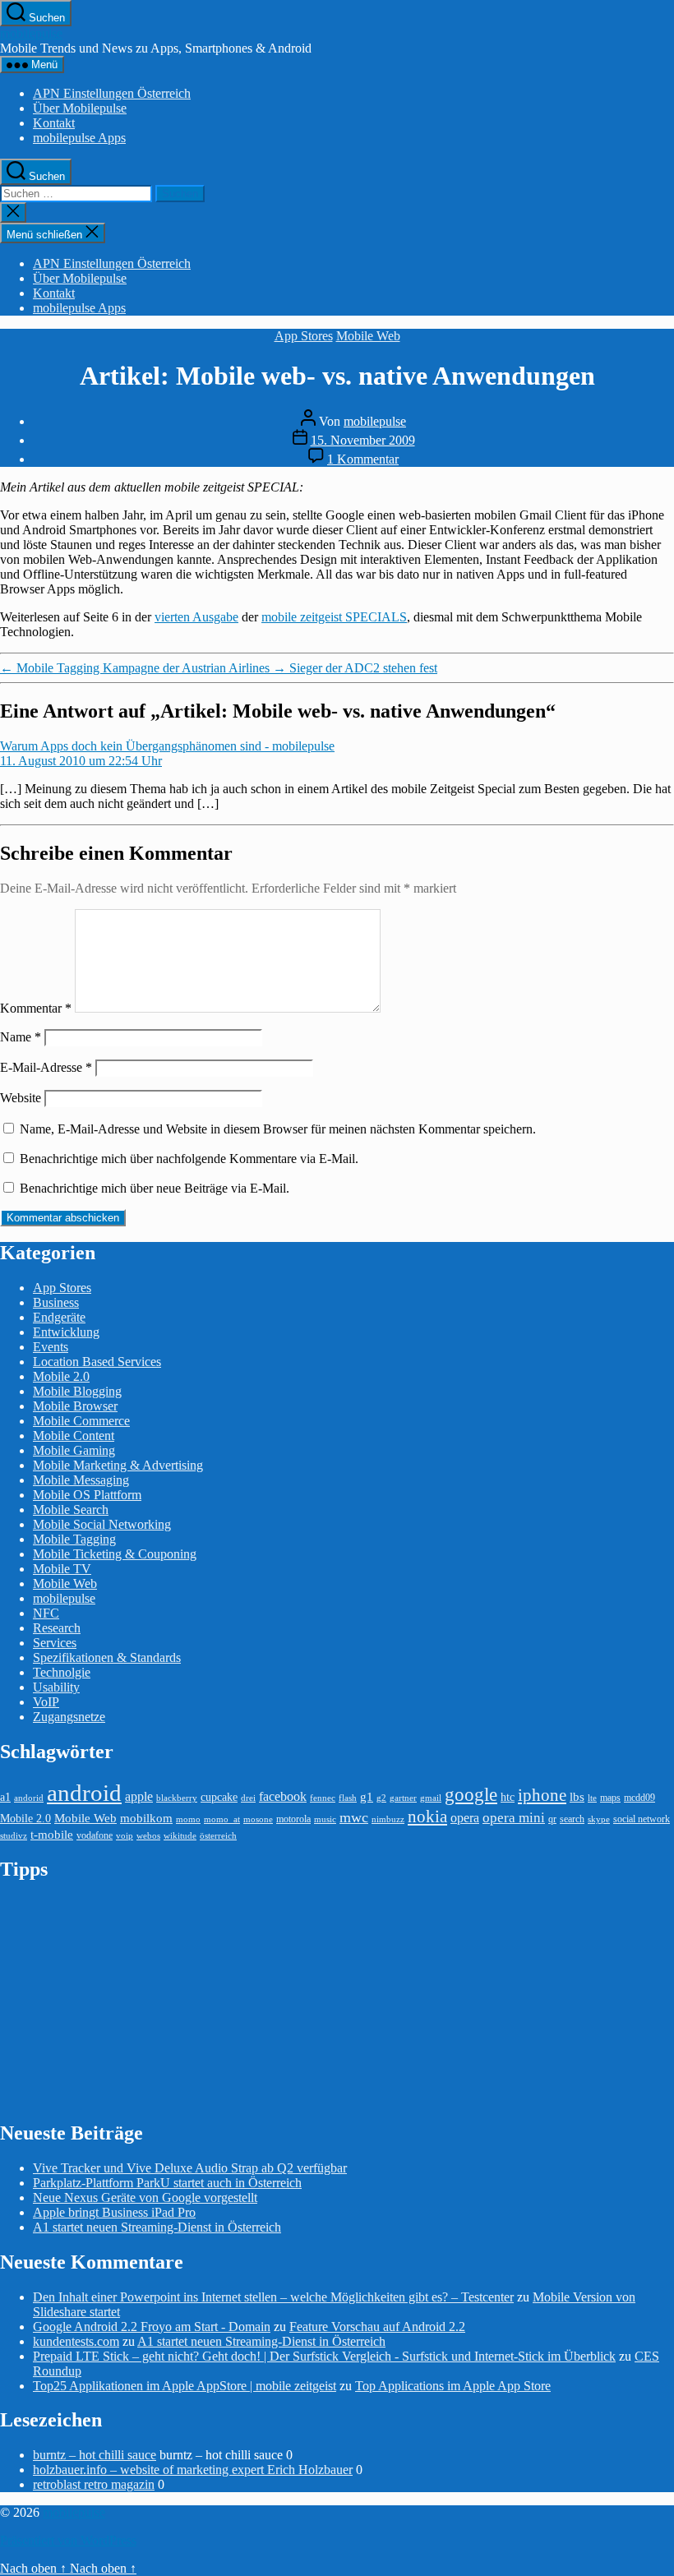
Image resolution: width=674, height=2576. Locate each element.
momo (188, 1819)
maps (610, 1798)
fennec (323, 1798)
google (471, 1794)
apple (139, 1796)
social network (642, 1819)
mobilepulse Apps (79, 138)
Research (57, 1628)
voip (125, 1836)
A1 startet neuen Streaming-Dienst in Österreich (157, 2227)
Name (21, 1037)
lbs (577, 1796)
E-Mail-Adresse (46, 1067)
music (325, 1819)
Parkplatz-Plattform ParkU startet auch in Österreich (167, 2183)
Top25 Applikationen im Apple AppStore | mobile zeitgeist (185, 2386)
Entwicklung (66, 1332)
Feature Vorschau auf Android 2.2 (377, 2327)
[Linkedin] (664, 328)
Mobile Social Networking (102, 1524)
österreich (218, 1836)
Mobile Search (71, 1510)
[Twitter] (664, 259)
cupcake (219, 1797)
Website (21, 1098)
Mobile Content (74, 1436)
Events (51, 1347)
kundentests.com (76, 2341)
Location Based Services (97, 1362)
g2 (381, 1798)
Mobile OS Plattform (87, 1495)
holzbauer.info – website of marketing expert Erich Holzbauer (193, 2470)
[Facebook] (664, 282)
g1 (367, 1796)
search (572, 1819)
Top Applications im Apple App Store (453, 2386)
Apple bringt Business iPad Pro (114, 2212)
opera (465, 1818)
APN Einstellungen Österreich (112, 93)
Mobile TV (62, 1569)
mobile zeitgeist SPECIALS (334, 617)
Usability (56, 1687)
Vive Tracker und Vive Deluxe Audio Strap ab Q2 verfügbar (190, 2168)
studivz (14, 1836)
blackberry (177, 1798)
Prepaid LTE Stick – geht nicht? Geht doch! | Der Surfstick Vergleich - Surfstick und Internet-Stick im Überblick (324, 2356)
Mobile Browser (75, 1406)
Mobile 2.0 (61, 1376)
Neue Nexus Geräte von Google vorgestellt (145, 2197)
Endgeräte (59, 1317)
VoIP (46, 1702)
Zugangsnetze (69, 1717)
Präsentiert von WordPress (68, 2540)
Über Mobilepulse (80, 108)
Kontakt (54, 123)
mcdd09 (639, 1798)
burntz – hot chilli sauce (95, 2455)
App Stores (304, 336)
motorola (293, 1819)
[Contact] (664, 236)
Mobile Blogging (77, 1391)
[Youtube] (664, 305)
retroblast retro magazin (94, 2484)
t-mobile (52, 1835)
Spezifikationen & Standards (107, 1657)
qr (552, 1819)
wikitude (180, 1836)
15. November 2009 (363, 440)
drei (248, 1798)
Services (55, 1643)
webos (148, 1836)
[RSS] (664, 351)
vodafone (95, 1835)
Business (56, 1302)
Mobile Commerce (81, 1421)
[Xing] (664, 374)
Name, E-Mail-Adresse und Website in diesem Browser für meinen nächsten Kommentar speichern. (278, 1129)
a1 (5, 1797)
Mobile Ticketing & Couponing (115, 1554)
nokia (427, 1817)
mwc (354, 1817)
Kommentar (36, 1008)
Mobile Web (368, 336)
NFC (46, 1613)
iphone (542, 1795)
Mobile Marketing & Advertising (118, 1465)
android (84, 1793)
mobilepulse (31, 33)
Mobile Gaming (74, 1450)
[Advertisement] (123, 2000)
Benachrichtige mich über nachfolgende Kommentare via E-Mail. (189, 1159)
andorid (29, 1798)
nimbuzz (388, 1819)
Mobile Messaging (81, 1480)
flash (348, 1798)
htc (508, 1797)
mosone (258, 1819)
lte (592, 1798)
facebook (283, 1796)
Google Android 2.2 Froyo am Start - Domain (152, 2327)
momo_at (222, 1819)
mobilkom (146, 1818)
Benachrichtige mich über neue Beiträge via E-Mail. (155, 1188)
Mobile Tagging (74, 1539)
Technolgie (62, 1672)
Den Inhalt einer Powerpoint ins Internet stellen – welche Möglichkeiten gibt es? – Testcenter (273, 2297)
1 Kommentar (363, 459)
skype (599, 1819)
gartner (403, 1798)
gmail (431, 1798)
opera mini (514, 1818)
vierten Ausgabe (196, 617)
